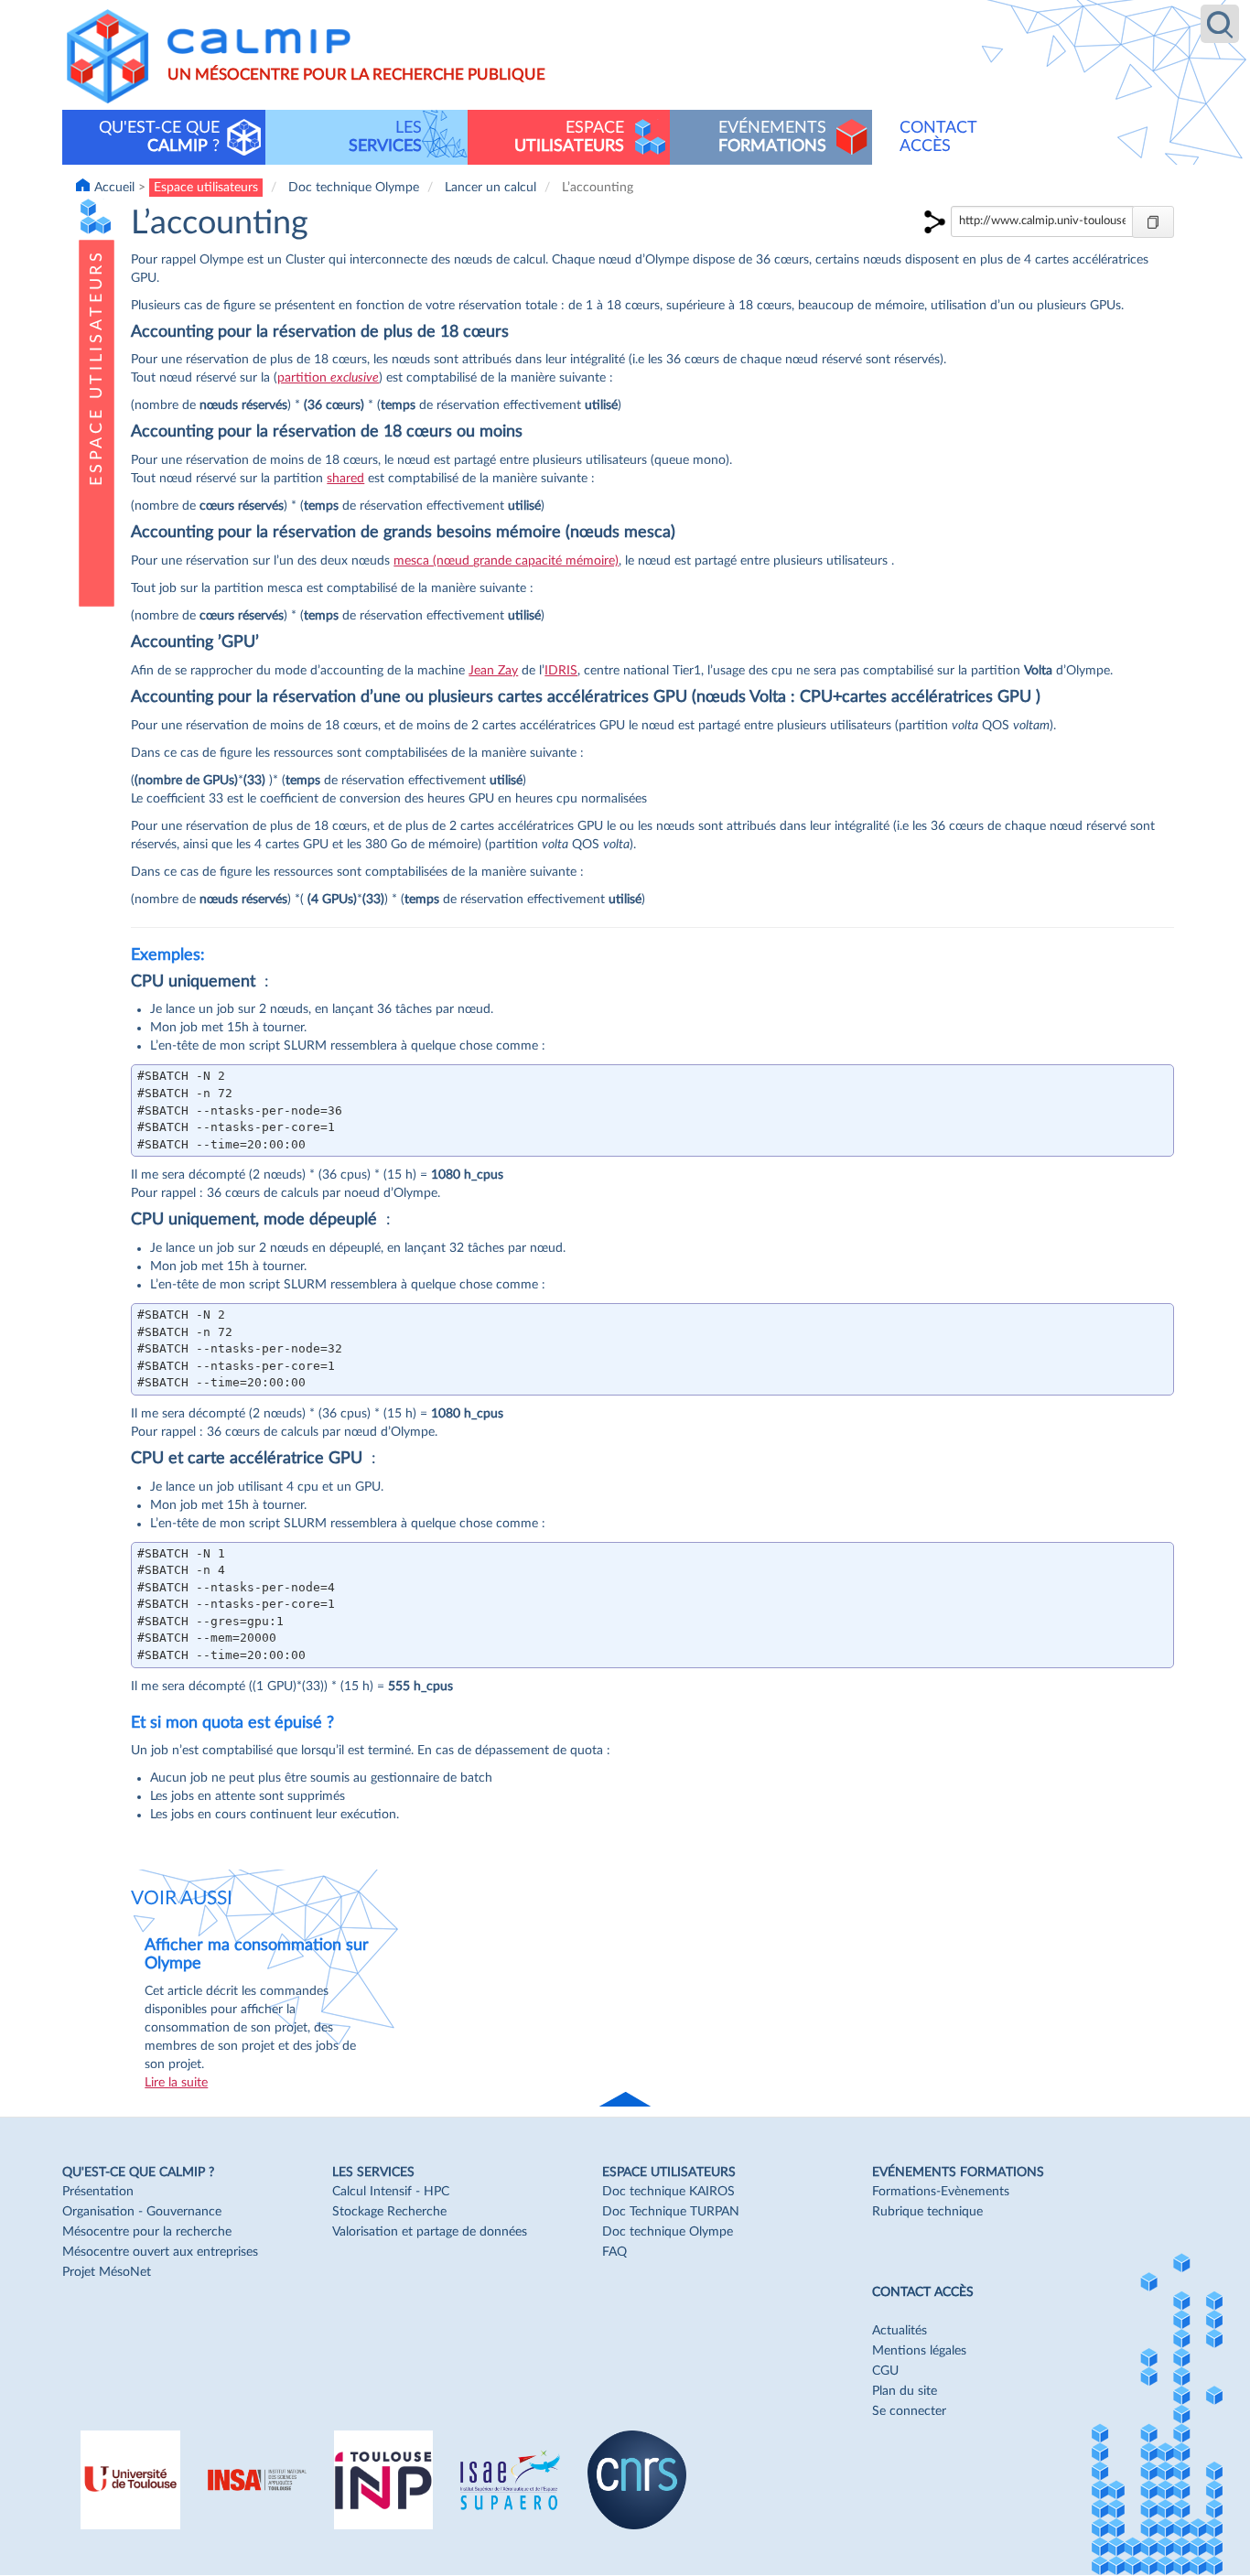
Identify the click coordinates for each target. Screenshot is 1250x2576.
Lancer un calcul (490, 188)
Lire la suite (176, 2083)
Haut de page (627, 2101)
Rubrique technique (927, 2212)
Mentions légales (919, 2351)
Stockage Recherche (389, 2212)
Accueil (114, 188)
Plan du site (905, 2391)
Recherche (1220, 24)
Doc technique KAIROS (668, 2192)
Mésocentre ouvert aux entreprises (160, 2252)
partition (328, 378)
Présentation (98, 2192)
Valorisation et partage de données (430, 2232)
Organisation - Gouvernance (142, 2212)
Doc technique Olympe (354, 188)
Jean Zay (493, 671)
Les (385, 137)
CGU (885, 2371)
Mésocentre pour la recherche (147, 2232)
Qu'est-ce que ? (159, 137)
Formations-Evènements (941, 2192)
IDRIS (561, 671)
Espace (569, 137)
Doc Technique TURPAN (671, 2212)
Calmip (259, 41)
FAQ (614, 2252)
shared (345, 479)
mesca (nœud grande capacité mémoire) (506, 561)
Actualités (900, 2331)
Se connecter (909, 2411)
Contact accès (938, 137)
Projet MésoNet (107, 2272)
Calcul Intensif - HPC (391, 2192)
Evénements (772, 137)
